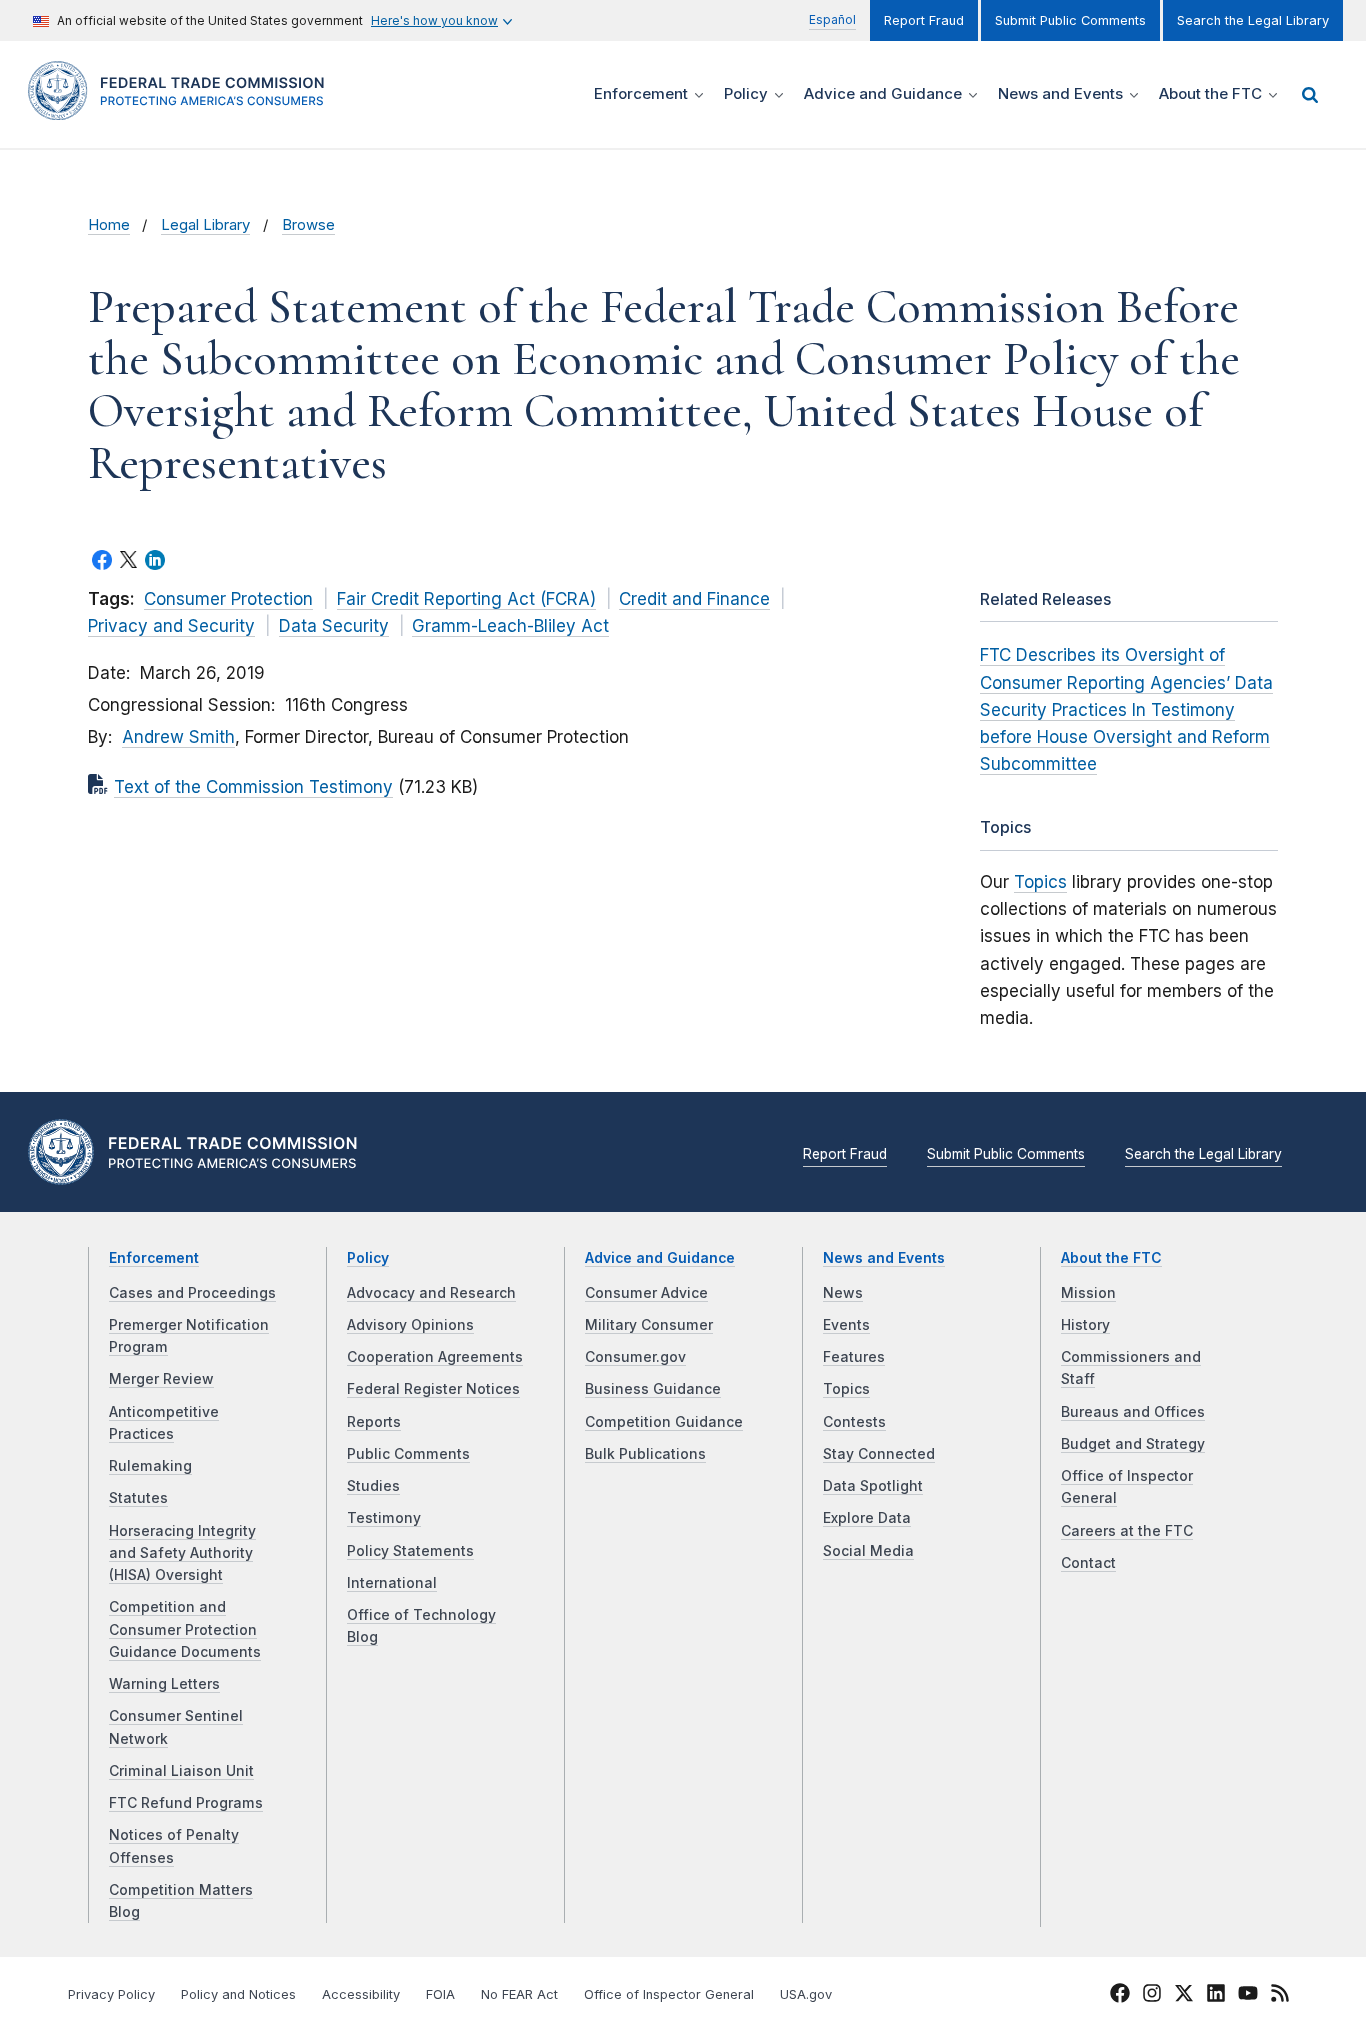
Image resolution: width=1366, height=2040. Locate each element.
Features (854, 1357)
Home (109, 225)
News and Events (884, 1258)
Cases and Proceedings (192, 1293)
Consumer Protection (228, 599)
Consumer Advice (646, 1293)
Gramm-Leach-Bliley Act (510, 626)
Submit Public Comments (1070, 20)
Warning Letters (164, 1684)
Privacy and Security (171, 626)
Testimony (384, 1518)
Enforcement (154, 1258)
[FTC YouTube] (1248, 1996)
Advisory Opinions (410, 1325)
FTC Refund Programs (186, 1803)
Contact (1088, 1563)
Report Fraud (924, 20)
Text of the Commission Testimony (253, 787)
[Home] (183, 108)
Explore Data (867, 1518)
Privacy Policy (111, 1994)
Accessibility (361, 1994)
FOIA (440, 1994)
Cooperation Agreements (435, 1357)
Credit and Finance (694, 599)
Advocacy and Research (431, 1293)
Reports (374, 1422)
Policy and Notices (238, 1994)
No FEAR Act (519, 1994)
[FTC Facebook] (1120, 1996)
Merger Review (161, 1379)
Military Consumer (649, 1325)
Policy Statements (410, 1551)
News (843, 1293)
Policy (368, 1258)
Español (832, 19)
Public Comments (408, 1454)
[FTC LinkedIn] (1216, 1996)
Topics (1040, 882)
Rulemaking (150, 1466)
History (1085, 1325)
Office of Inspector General (669, 1994)
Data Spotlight (873, 1486)
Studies (373, 1486)
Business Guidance (653, 1389)
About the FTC (1111, 1258)
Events (846, 1325)
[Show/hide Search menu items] (1310, 95)
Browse (308, 225)
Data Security (334, 626)
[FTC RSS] (1280, 1996)
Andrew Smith (178, 737)
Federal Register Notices (433, 1389)
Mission (1088, 1293)
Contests (854, 1422)
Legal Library (205, 225)
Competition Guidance (664, 1422)
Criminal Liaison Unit (181, 1771)
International (392, 1583)
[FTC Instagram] (1152, 1996)
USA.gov (806, 1994)
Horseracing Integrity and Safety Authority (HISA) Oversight (182, 1553)
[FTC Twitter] (1184, 1992)
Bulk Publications (645, 1454)
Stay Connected (879, 1454)
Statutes (138, 1498)
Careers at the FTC (1127, 1531)
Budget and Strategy (1133, 1444)
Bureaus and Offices (1133, 1412)
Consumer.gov (635, 1357)
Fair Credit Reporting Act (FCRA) (466, 599)
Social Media (868, 1551)
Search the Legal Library (1253, 20)
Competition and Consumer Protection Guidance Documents (185, 1629)
